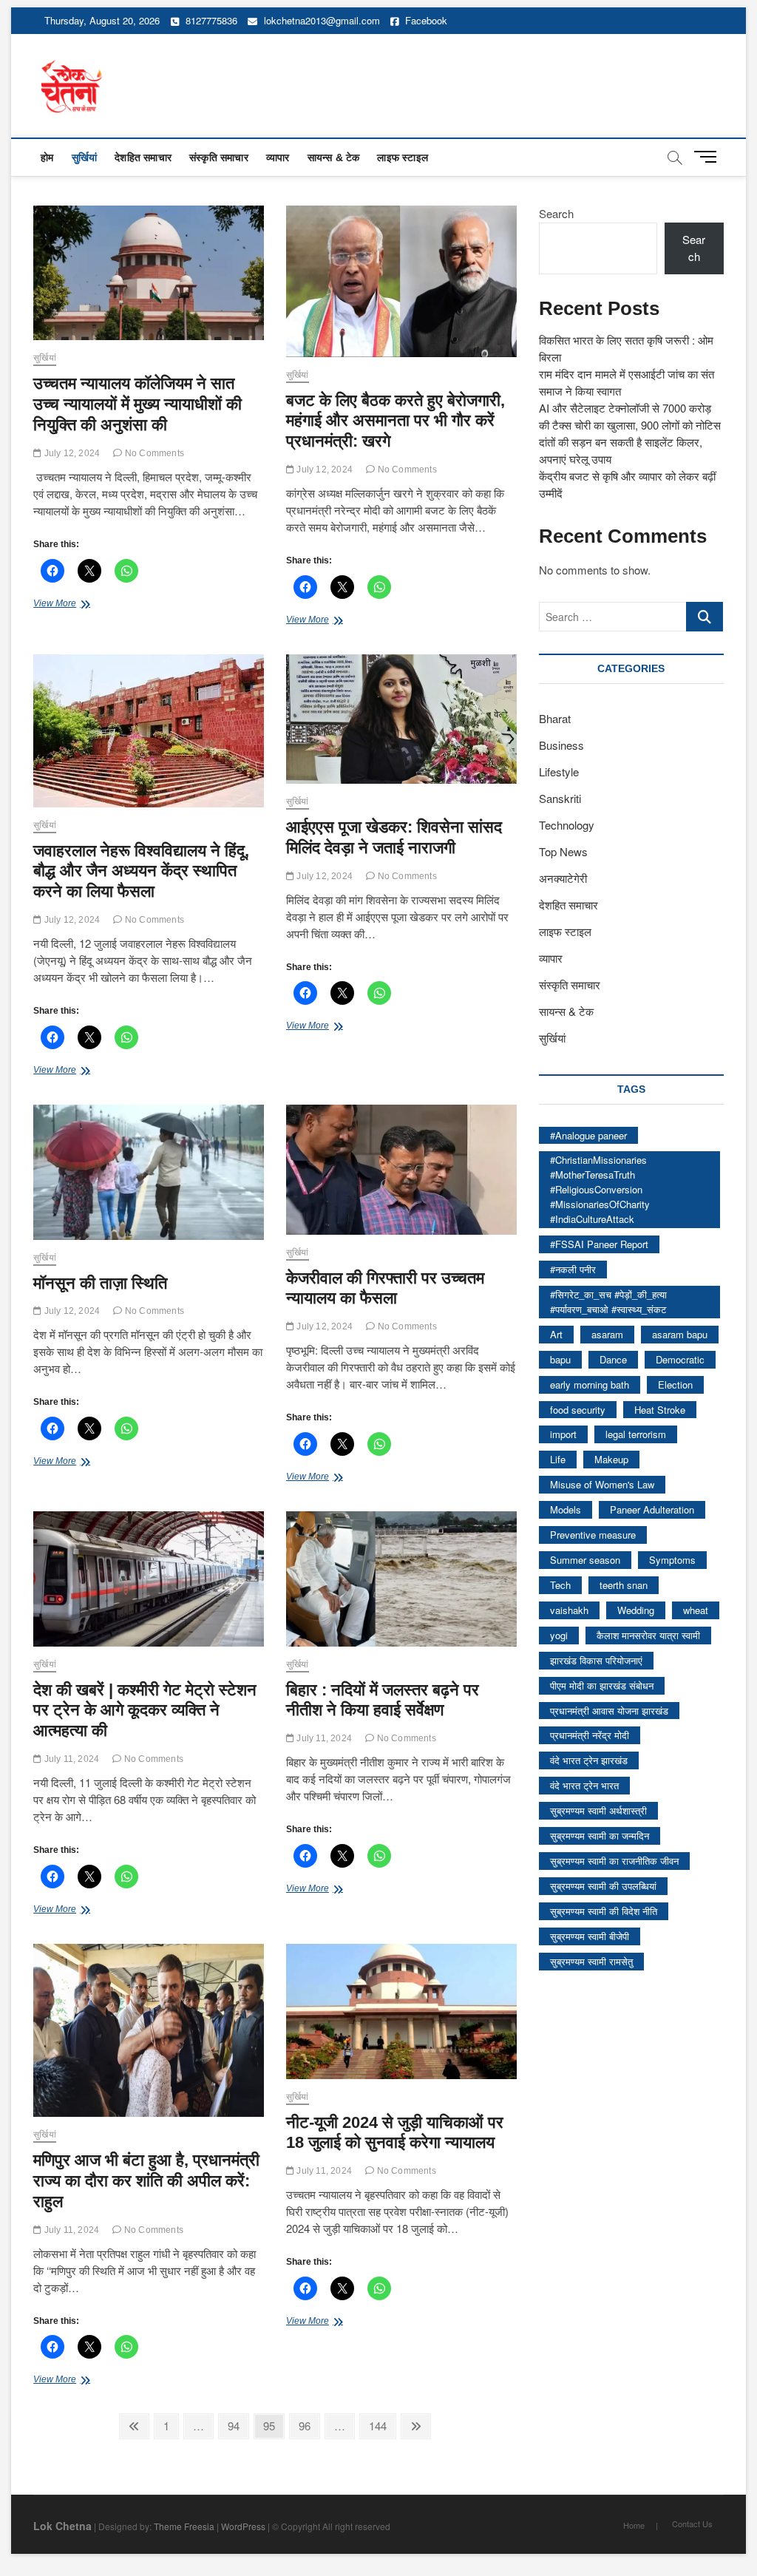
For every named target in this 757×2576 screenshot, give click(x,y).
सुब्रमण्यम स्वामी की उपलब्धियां (603, 1886)
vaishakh (569, 1610)
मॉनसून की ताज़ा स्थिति (100, 1283)
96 (309, 2425)
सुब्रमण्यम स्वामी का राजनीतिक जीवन (614, 1861)
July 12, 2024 (71, 453)
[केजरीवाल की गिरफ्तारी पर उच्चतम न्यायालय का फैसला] (401, 1169)
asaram (607, 1334)
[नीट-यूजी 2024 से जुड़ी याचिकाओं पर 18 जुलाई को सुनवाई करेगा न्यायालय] (401, 2011)
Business (561, 745)
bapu (560, 1359)
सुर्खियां (85, 157)
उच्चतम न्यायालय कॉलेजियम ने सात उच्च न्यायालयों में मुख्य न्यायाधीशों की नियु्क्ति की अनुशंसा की (138, 404)
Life (558, 1459)
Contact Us (692, 2524)
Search (556, 213)
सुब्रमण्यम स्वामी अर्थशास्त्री (598, 1810)
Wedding (636, 1610)
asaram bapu (680, 1334)
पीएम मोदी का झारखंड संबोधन (602, 1685)
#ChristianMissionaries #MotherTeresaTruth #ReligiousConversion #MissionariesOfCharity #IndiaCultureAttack (600, 1189)
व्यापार (278, 157)
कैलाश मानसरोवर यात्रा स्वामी (648, 1635)
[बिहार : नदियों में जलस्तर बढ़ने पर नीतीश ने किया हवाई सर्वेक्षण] (401, 1579)
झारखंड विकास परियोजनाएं (596, 1660)
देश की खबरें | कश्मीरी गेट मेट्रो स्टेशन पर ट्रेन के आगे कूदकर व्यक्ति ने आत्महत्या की (145, 1711)
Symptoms (672, 1560)
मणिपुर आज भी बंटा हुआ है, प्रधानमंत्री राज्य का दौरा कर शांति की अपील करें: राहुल (146, 2181)
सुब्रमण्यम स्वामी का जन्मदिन (600, 1836)
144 (381, 2425)
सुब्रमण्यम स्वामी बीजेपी (590, 1936)
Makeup (611, 1459)
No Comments (153, 453)
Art (556, 1334)
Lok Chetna (62, 2526)
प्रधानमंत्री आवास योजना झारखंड (609, 1711)
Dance (613, 1359)
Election (675, 1384)
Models (566, 1509)
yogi (559, 1635)
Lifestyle (559, 772)
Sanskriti (560, 798)
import (563, 1434)
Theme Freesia (184, 2526)
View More (71, 605)
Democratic (680, 1359)
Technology (567, 825)
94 (238, 2425)
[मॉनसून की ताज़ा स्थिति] (149, 1172)
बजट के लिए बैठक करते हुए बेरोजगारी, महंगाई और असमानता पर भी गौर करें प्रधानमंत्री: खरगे (396, 421)
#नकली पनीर (573, 1269)
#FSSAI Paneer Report (599, 1244)
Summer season (585, 1560)
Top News (563, 851)
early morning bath (590, 1384)
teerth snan (624, 1585)
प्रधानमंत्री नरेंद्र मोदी (590, 1735)
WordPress (243, 2526)
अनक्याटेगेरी (563, 878)
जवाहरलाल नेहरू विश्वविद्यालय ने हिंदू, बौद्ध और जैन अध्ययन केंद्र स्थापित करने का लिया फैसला (141, 871)
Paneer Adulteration (652, 1509)
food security (578, 1410)
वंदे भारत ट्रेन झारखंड (589, 1760)
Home (634, 2525)
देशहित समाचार (143, 157)
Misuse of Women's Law (602, 1484)
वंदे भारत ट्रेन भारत (584, 1785)
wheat (696, 1610)
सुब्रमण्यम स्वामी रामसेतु (591, 1961)
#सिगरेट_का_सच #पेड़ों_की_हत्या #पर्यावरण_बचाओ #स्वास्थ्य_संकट (608, 1302)
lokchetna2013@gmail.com (322, 20)
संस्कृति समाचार (219, 157)
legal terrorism (636, 1434)
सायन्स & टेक (334, 157)
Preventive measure (593, 1535)
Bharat (555, 718)
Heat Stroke (660, 1410)
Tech (560, 1585)
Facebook (425, 20)
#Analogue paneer (588, 1135)
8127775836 (210, 20)
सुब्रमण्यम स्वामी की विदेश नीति (604, 1911)
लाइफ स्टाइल (403, 157)
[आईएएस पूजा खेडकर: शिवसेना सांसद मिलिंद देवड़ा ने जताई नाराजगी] (401, 719)
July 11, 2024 (70, 1759)
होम (47, 157)
